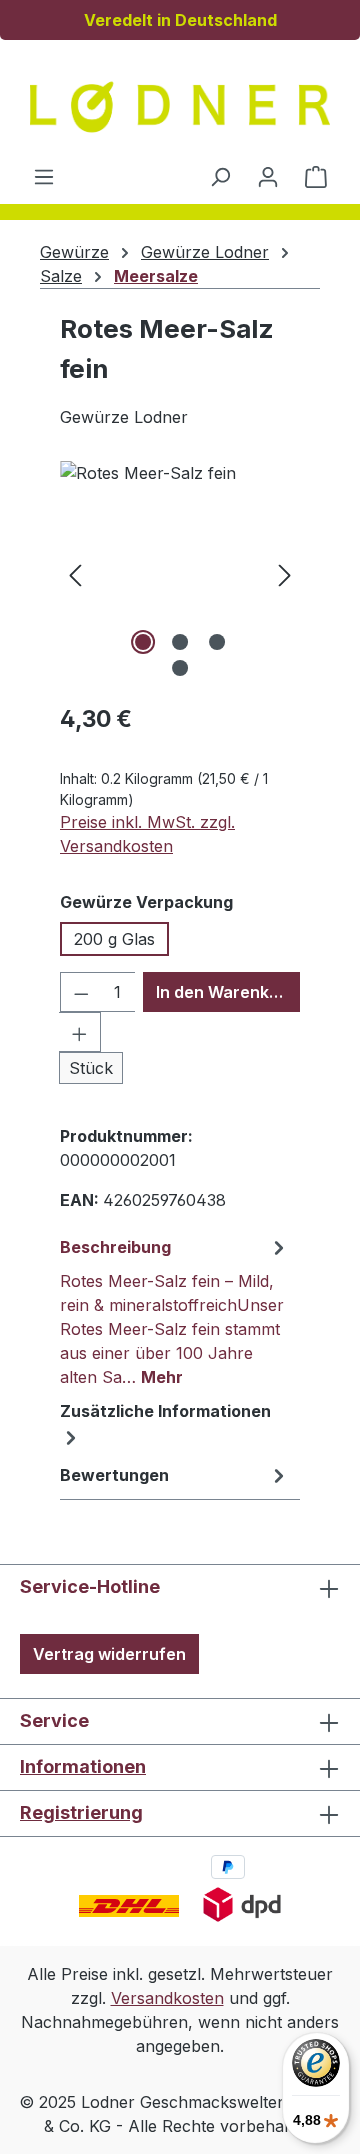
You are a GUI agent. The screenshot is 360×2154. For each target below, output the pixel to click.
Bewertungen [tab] (114, 1475)
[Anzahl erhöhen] (80, 1032)
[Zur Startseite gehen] (180, 107)
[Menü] (44, 176)
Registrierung (81, 1812)
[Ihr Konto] (268, 176)
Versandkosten (167, 1998)
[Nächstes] (285, 573)
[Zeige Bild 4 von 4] (180, 668)
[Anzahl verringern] (81, 992)
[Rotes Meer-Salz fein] (180, 573)
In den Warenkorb (226, 992)
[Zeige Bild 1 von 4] (143, 642)
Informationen (83, 1766)
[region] (180, 573)
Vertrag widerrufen (109, 1654)
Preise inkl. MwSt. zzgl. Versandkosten (147, 834)
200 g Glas (114, 939)
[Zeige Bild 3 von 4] (217, 642)
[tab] (175, 1311)
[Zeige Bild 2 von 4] (180, 642)
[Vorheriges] (75, 573)
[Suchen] (220, 176)
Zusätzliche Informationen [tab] (165, 1411)
